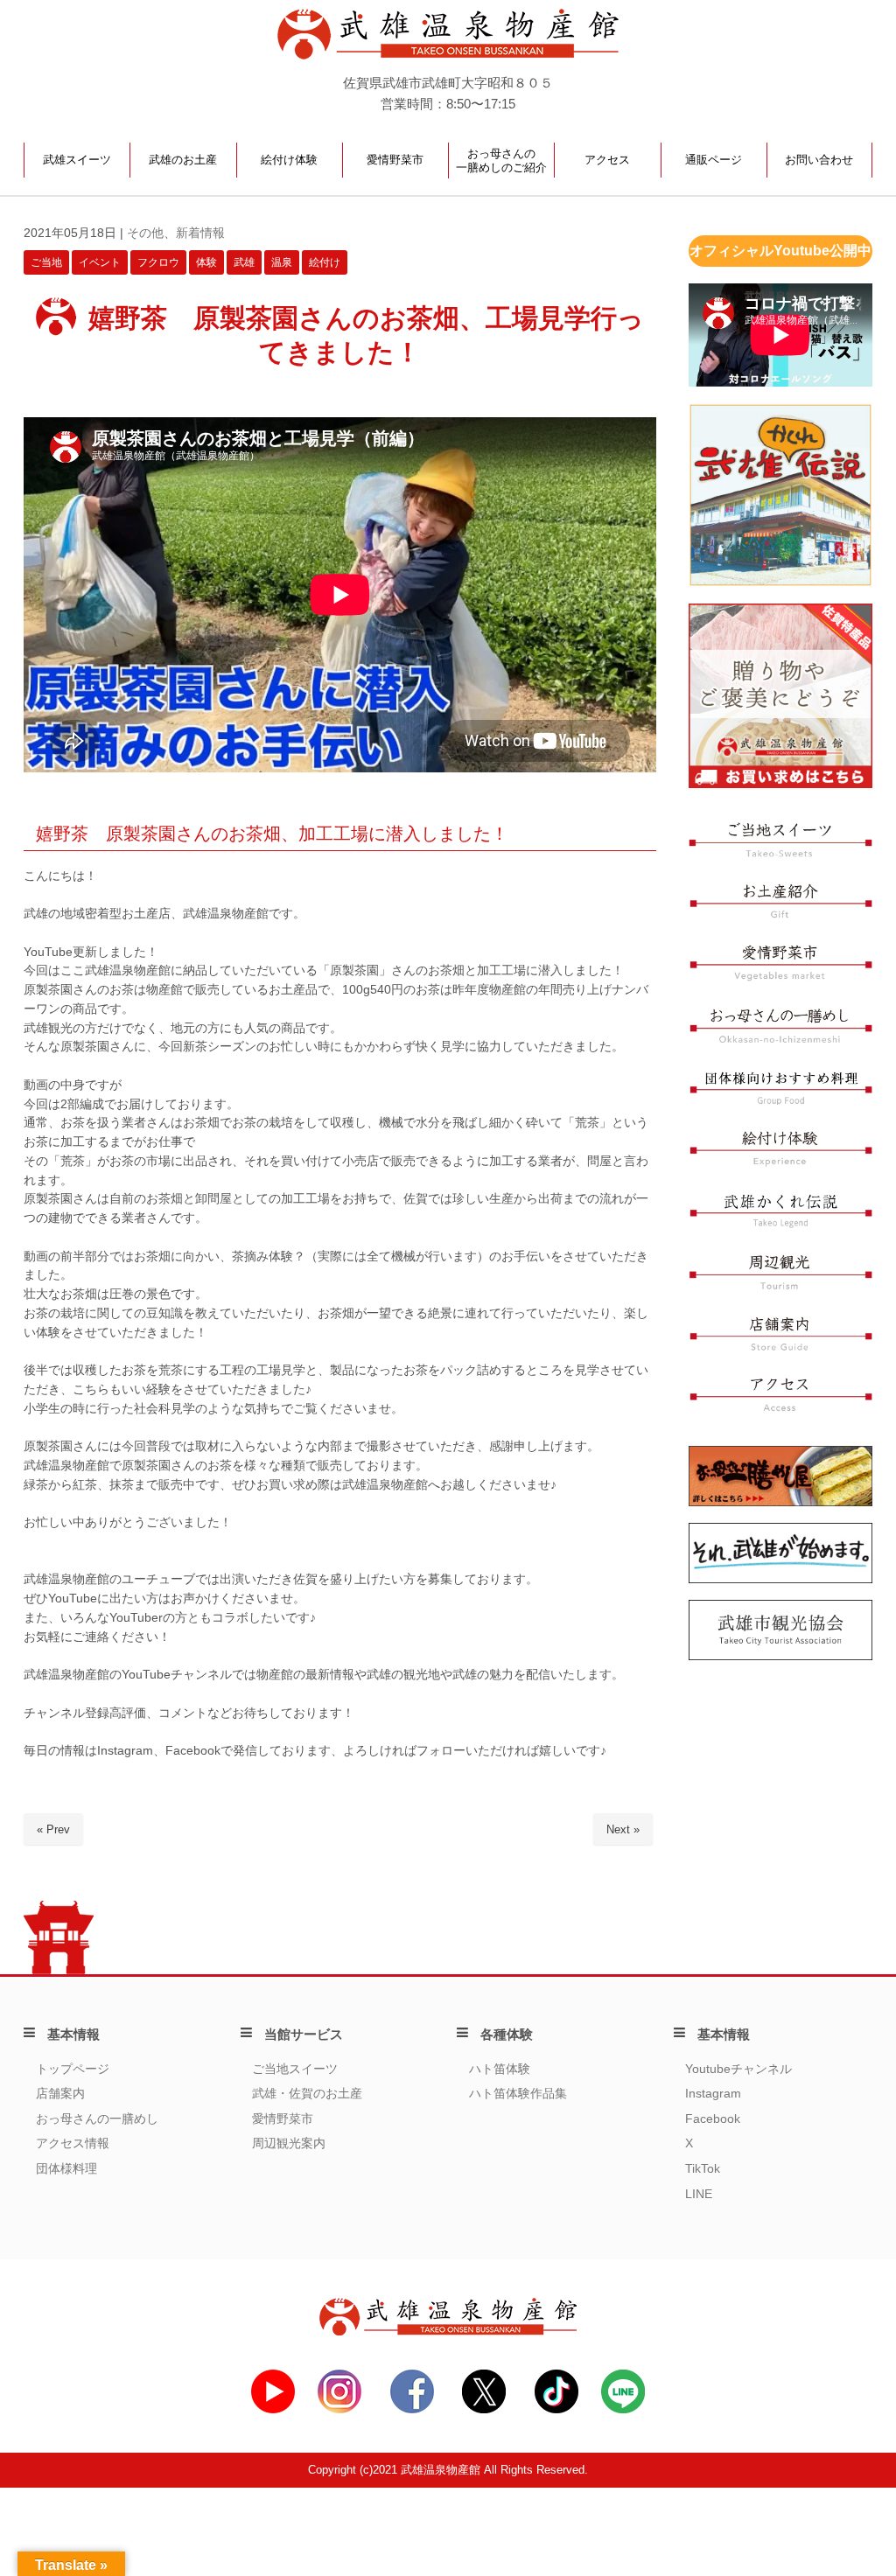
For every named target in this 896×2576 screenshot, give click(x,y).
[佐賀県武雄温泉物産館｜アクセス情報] (780, 1408)
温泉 (282, 262)
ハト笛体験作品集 (518, 2094)
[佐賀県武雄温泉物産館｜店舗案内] (780, 1347)
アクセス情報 (73, 2143)
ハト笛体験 (500, 2069)
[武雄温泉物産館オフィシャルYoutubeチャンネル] (273, 2409)
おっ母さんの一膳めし (97, 2119)
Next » (623, 1829)
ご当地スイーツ (295, 2069)
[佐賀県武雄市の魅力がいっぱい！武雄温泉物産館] (448, 2332)
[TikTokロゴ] (556, 2409)
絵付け (325, 262)
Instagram (713, 2094)
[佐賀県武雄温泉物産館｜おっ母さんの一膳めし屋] (780, 1040)
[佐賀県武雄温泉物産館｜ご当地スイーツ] (780, 853)
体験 (206, 262)
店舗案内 (60, 2094)
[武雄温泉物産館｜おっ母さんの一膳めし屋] (780, 1502)
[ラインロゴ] (623, 2409)
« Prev (53, 1829)
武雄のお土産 (183, 160)
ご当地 (46, 262)
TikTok (703, 2169)
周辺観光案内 (289, 2143)
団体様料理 (66, 2169)
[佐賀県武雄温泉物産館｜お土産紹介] (780, 915)
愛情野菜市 (395, 160)
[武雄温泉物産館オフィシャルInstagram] (339, 2409)
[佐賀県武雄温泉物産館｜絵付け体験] (780, 1164)
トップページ (73, 2069)
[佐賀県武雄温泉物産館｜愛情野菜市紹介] (780, 977)
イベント (100, 262)
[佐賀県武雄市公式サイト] (780, 1579)
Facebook (713, 2119)
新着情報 (200, 233)
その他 (145, 233)
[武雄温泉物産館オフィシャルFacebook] (412, 2409)
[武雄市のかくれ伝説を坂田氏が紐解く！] (780, 583)
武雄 (244, 262)
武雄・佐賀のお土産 (307, 2094)
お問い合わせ (819, 160)
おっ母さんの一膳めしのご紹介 (501, 161)
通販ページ (714, 160)
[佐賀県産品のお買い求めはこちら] (780, 784)
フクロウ (158, 262)
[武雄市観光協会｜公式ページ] (780, 1656)
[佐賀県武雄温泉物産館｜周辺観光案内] (780, 1286)
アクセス (607, 160)
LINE (699, 2194)
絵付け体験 (289, 160)
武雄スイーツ (77, 160)
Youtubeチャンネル (738, 2069)
